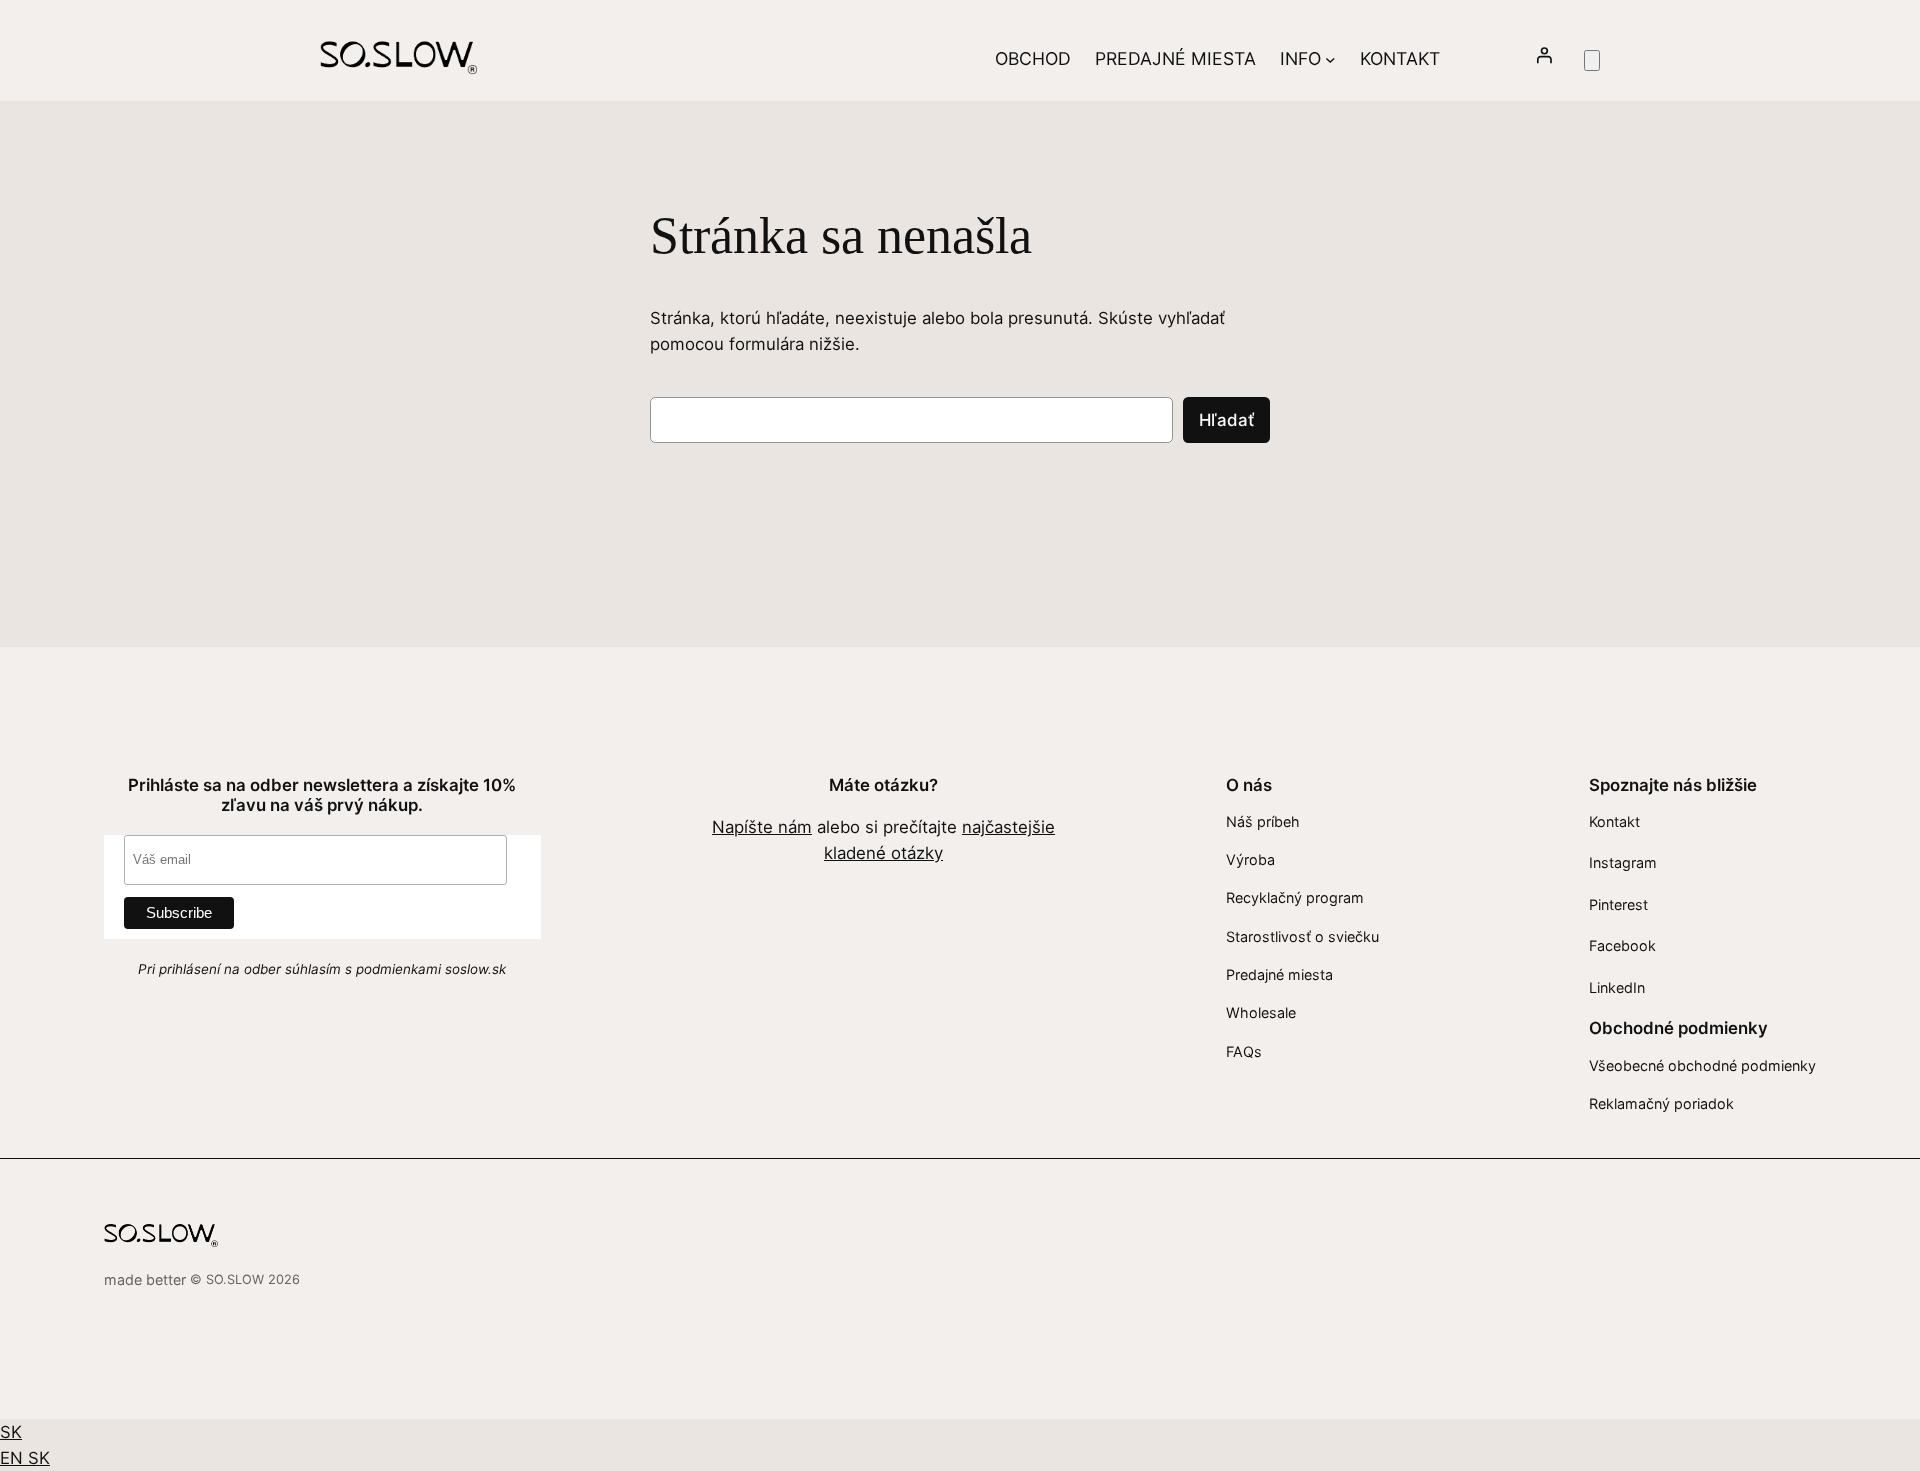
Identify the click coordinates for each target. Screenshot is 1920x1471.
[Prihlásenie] (1544, 58)
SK (11, 1432)
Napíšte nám (762, 827)
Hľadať (1226, 420)
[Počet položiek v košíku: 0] (1592, 60)
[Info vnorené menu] (1330, 58)
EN (14, 1458)
